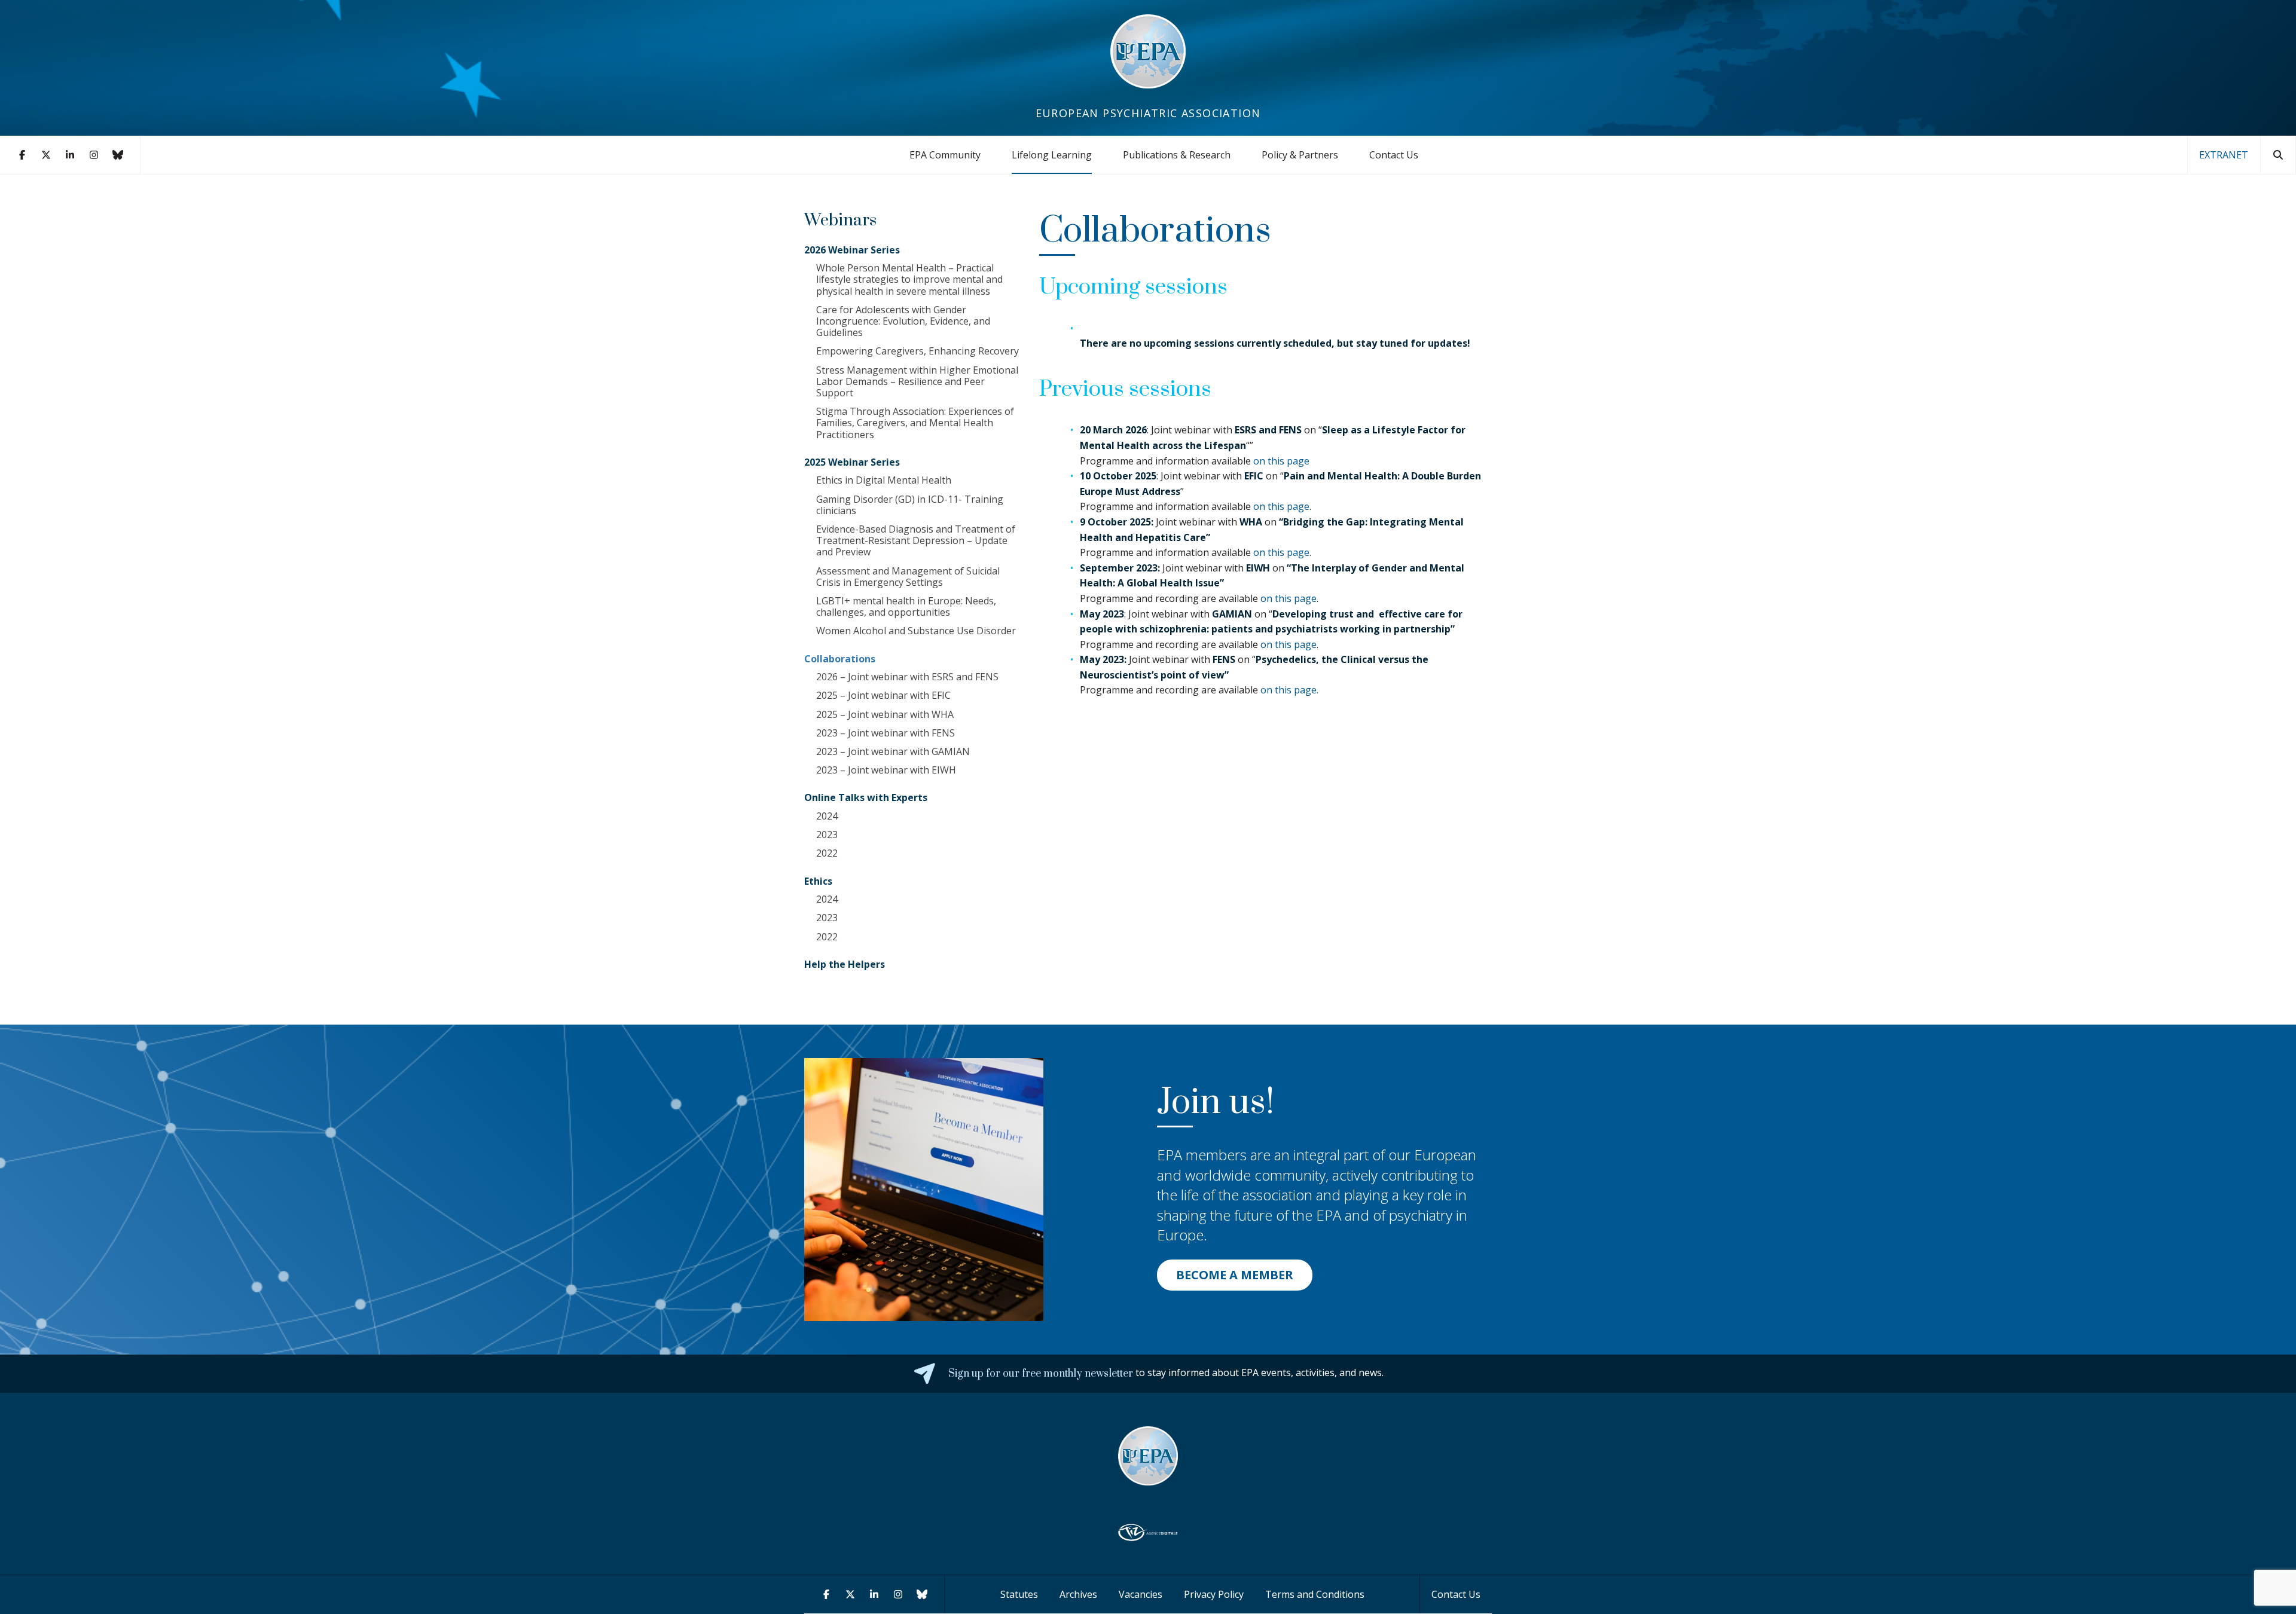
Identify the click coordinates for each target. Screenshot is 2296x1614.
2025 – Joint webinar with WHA (885, 714)
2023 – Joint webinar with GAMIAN (893, 751)
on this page (1281, 461)
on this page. (1288, 690)
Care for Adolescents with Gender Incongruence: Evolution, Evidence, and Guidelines (903, 321)
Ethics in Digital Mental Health (884, 480)
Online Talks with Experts (866, 797)
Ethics (818, 881)
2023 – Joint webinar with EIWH (886, 770)
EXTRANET (2224, 155)
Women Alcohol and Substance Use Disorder (916, 631)
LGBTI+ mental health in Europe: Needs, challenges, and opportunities (906, 606)
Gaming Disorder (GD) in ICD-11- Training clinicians (910, 505)
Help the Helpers (845, 964)
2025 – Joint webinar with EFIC (883, 695)
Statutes (1019, 1594)
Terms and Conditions (1315, 1594)
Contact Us (1394, 155)
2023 (827, 834)
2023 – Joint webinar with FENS (886, 733)
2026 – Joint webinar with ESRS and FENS (907, 677)
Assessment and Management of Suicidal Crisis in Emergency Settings (908, 577)
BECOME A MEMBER (1235, 1275)
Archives (1078, 1594)
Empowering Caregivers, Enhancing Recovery (918, 351)
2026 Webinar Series (852, 250)
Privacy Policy (1214, 1594)
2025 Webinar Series (852, 462)
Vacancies (1141, 1594)
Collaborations (840, 659)
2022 (827, 853)
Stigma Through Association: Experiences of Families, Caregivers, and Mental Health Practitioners (915, 423)
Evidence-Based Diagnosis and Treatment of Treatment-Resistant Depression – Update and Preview (916, 540)
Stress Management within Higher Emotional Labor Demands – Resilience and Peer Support (917, 381)
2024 (827, 816)
